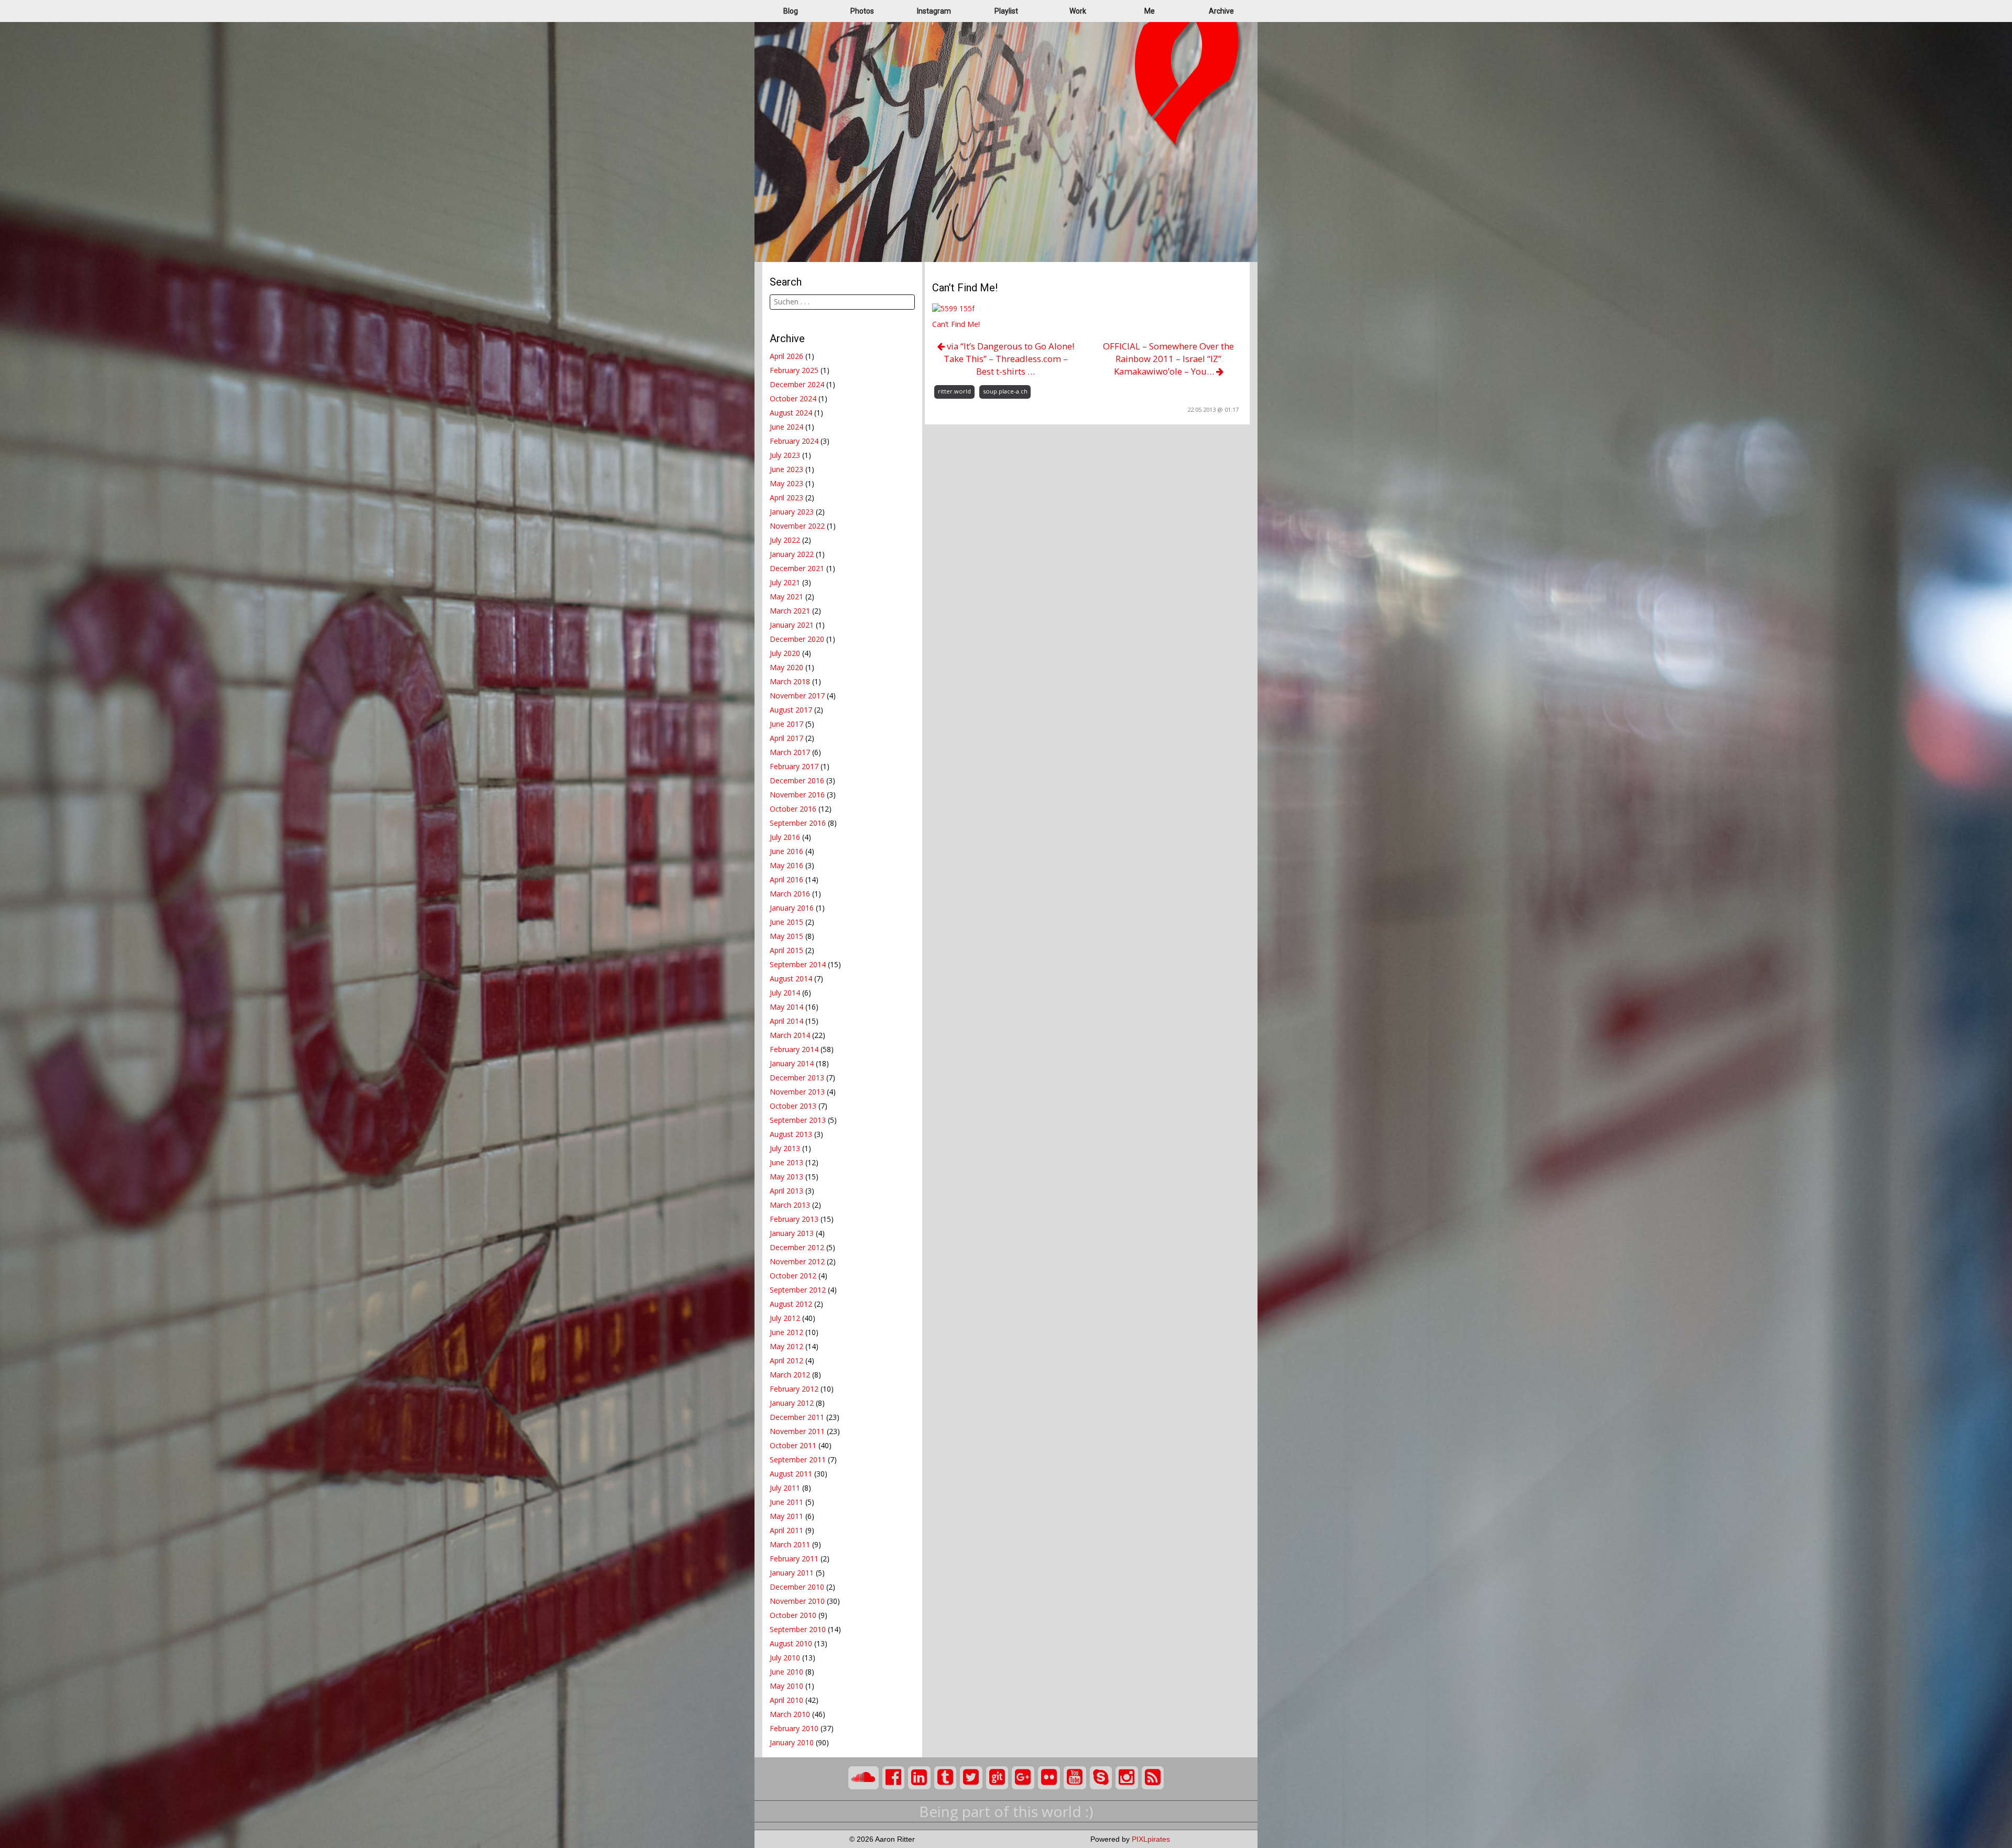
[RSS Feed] (1153, 1778)
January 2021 (792, 625)
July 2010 (785, 1658)
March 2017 (790, 752)
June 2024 (786, 427)
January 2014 (792, 1063)
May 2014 (786, 1007)
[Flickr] (1049, 1778)
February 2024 (794, 441)
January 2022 (792, 554)
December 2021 (797, 568)
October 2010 (793, 1615)
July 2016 (785, 837)
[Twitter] (971, 1778)
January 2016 (792, 908)
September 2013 (798, 1120)
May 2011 (786, 1516)
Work (1078, 11)
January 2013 (792, 1233)
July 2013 (785, 1148)
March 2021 (790, 611)
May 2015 (786, 936)
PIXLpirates (1151, 1839)
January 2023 (792, 512)
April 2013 (786, 1191)
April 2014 (786, 1021)
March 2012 (790, 1375)
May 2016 (786, 865)
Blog (791, 11)
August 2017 (791, 710)
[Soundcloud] (863, 1778)
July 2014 (785, 993)
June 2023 (786, 469)
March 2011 (790, 1544)
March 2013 (790, 1205)
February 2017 (794, 766)
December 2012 (797, 1247)
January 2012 (792, 1403)
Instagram (934, 11)
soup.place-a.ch (1005, 391)
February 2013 (794, 1219)
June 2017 (786, 724)
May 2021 (786, 597)
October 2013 (793, 1106)
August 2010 (791, 1643)
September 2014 (798, 964)
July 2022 (785, 540)
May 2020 (786, 667)
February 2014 (794, 1049)
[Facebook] (894, 1778)
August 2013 (791, 1134)
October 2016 (793, 809)
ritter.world (954, 391)
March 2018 (790, 681)
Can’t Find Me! (956, 324)
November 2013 (797, 1092)
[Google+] (1023, 1778)
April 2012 (786, 1360)
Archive (1221, 11)
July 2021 (785, 582)
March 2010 (790, 1714)
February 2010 (794, 1728)
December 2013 (797, 1078)
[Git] (997, 1778)
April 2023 (786, 497)
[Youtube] (1075, 1778)
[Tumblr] (945, 1778)
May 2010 (786, 1686)
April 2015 (786, 950)
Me (1150, 11)
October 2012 (793, 1276)
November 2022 (797, 526)
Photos (862, 11)
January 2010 (792, 1742)
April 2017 (786, 738)
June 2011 (786, 1502)
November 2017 (797, 696)
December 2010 (797, 1587)
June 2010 (786, 1672)
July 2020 (785, 653)
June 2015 (786, 922)
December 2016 (797, 780)
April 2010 (786, 1700)
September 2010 (798, 1629)
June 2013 (786, 1162)
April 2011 (786, 1530)
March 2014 (790, 1035)
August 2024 (791, 413)
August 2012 (791, 1304)
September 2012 (798, 1290)
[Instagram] (1127, 1778)
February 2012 (794, 1389)
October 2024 (793, 398)
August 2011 (791, 1474)
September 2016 (798, 823)
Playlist (1006, 11)
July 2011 (785, 1488)
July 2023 (785, 455)
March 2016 (790, 894)
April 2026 (786, 356)
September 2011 (798, 1459)
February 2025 (794, 370)
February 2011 (794, 1559)
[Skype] (1101, 1778)
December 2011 (797, 1417)
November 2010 (797, 1601)
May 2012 (786, 1346)
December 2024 (797, 384)
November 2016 (797, 795)
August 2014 (791, 978)
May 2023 (786, 483)
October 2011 (793, 1445)
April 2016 (786, 879)
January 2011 (792, 1573)
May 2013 (786, 1177)
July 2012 (785, 1318)
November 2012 (797, 1261)
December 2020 (797, 639)
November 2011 (797, 1431)
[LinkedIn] (919, 1778)
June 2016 (786, 851)
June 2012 (786, 1332)
